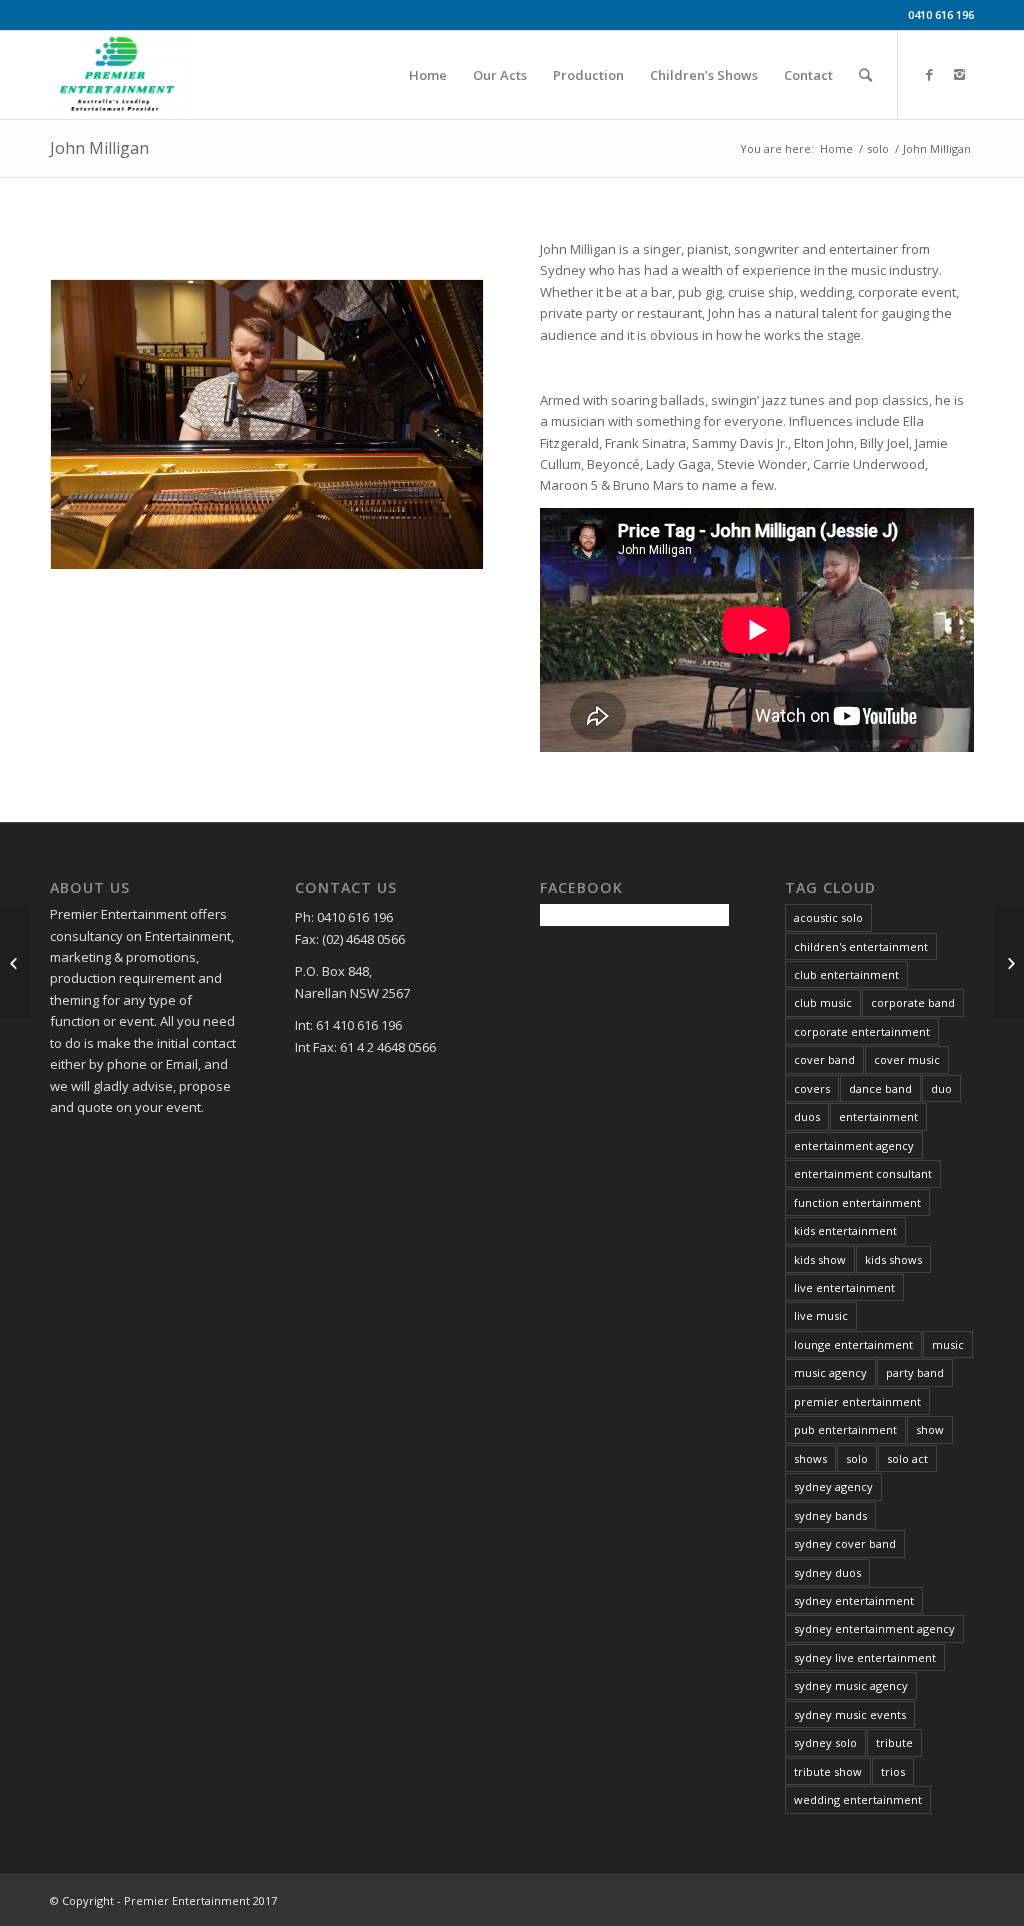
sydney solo (825, 1742)
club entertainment (846, 974)
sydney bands (830, 1515)
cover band (824, 1059)
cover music (907, 1059)
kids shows (893, 1259)
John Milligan (99, 148)
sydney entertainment (854, 1600)
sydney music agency (851, 1685)
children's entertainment (861, 946)
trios (893, 1771)
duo (941, 1088)
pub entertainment (845, 1429)
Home (836, 148)
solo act (907, 1458)
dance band (880, 1088)
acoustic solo (828, 917)
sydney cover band (845, 1543)
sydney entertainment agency (874, 1628)
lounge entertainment (853, 1344)
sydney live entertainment (865, 1657)
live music (821, 1315)
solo (878, 148)
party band (915, 1372)
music (948, 1344)
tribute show (828, 1771)
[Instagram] (959, 74)
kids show (820, 1259)
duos (807, 1116)
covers (812, 1088)
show (930, 1429)
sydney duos (827, 1572)
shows (810, 1458)
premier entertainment (857, 1401)
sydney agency (833, 1486)
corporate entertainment (862, 1031)
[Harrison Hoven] (15, 963)
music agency (830, 1372)
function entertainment (857, 1202)
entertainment (878, 1116)
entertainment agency (854, 1145)
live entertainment (844, 1287)
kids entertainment (845, 1230)
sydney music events (850, 1714)
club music (823, 1002)
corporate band (913, 1002)
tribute (894, 1742)
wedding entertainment (858, 1799)
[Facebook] (929, 74)
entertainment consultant (863, 1173)
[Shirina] (1008, 963)
